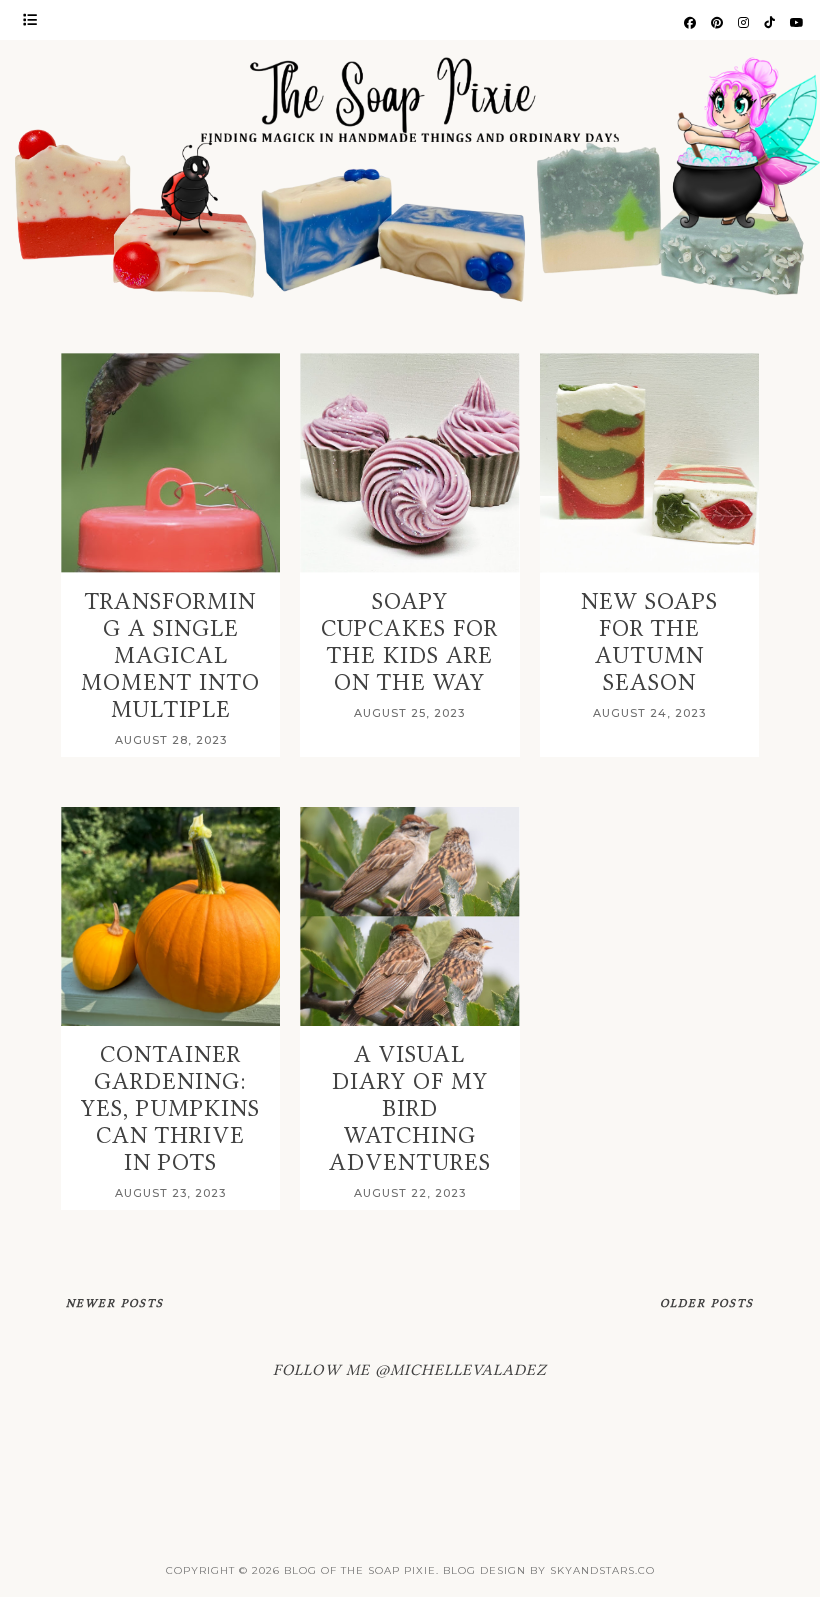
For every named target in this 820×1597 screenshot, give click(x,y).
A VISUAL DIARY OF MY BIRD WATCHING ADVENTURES (410, 1108)
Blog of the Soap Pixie (360, 1570)
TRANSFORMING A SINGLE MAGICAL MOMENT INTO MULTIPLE (170, 655)
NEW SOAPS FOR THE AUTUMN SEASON (649, 642)
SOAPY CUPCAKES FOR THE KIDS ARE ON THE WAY (409, 642)
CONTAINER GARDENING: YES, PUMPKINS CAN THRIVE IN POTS (170, 1108)
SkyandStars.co (602, 1570)
